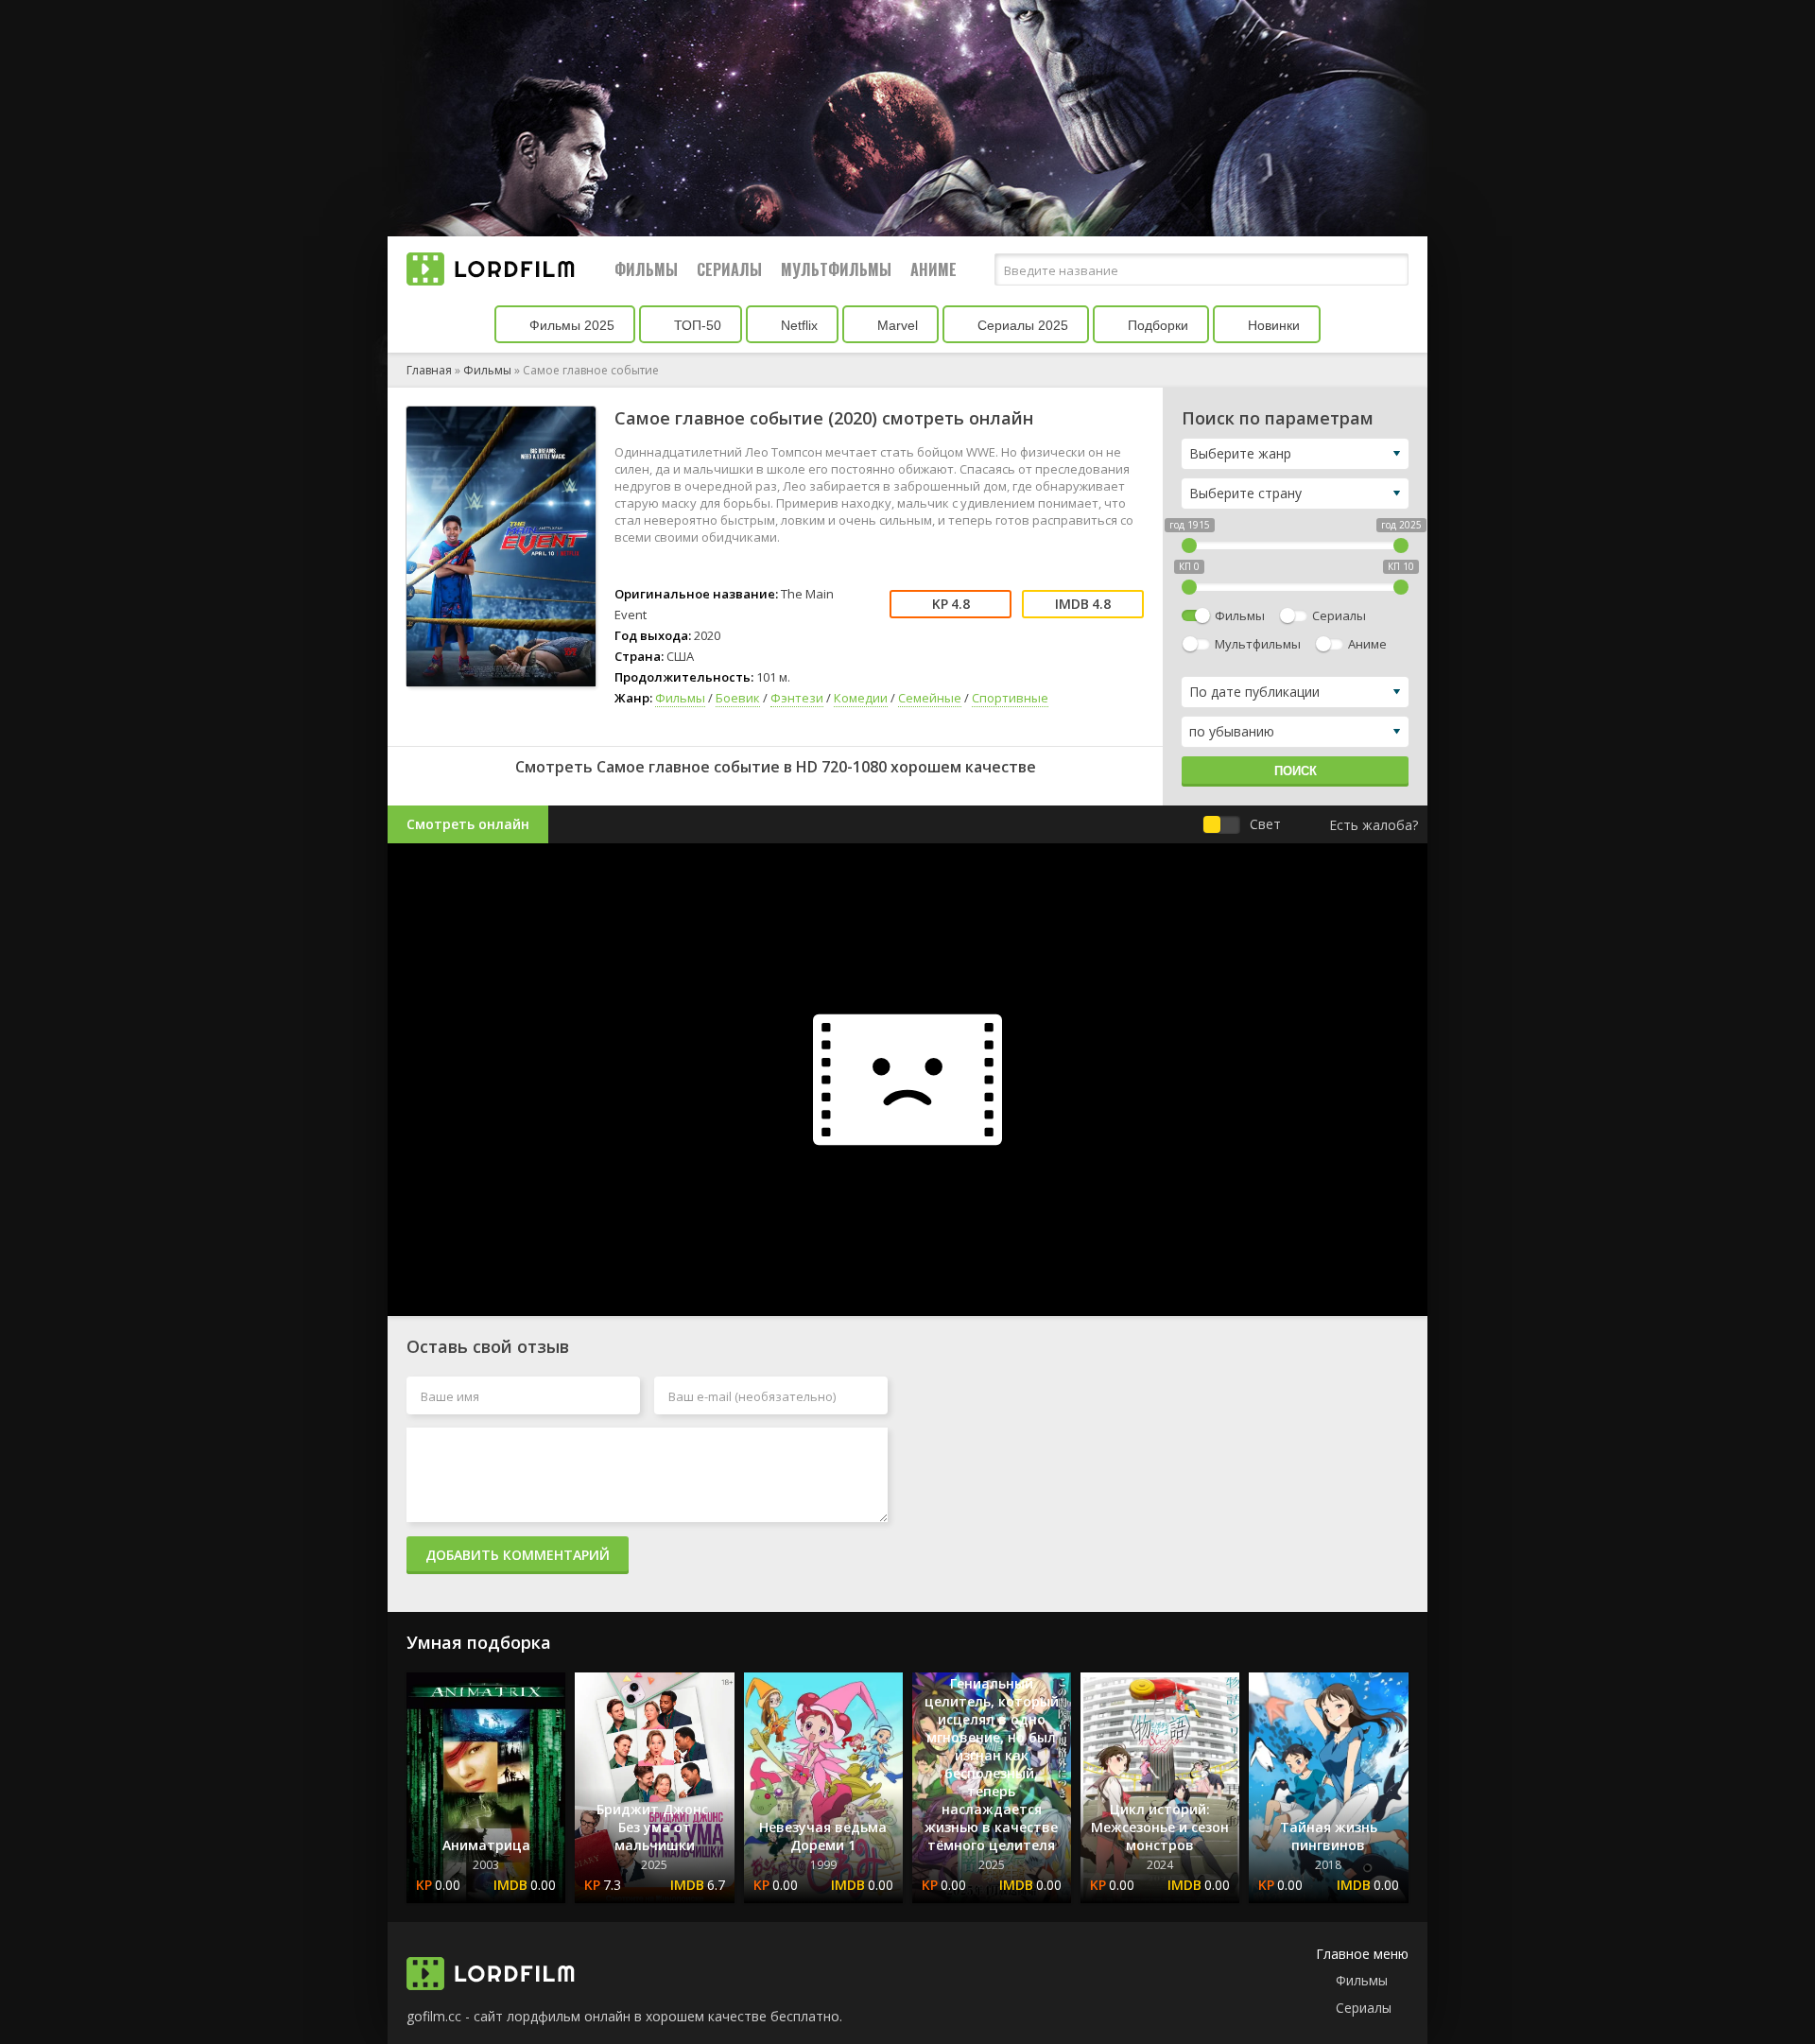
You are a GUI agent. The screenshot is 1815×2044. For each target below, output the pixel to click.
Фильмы (646, 269)
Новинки (1272, 325)
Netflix (797, 325)
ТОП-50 (696, 325)
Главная (429, 370)
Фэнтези (797, 698)
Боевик (738, 698)
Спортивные (1010, 698)
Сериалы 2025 (1021, 325)
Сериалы (729, 269)
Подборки (1156, 325)
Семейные (930, 698)
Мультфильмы (836, 269)
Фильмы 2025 (570, 325)
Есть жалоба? (1374, 825)
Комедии (861, 698)
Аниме (933, 269)
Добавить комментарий (518, 1555)
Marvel (896, 325)
